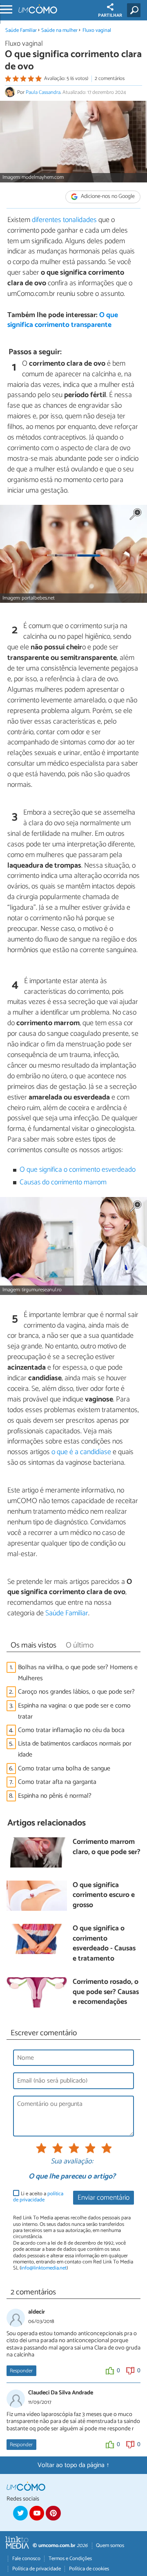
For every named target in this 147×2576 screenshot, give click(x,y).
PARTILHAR (110, 16)
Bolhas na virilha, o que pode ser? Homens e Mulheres (78, 1673)
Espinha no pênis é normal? (55, 1796)
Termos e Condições (70, 2559)
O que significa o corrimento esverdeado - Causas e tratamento (104, 1944)
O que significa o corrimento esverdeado (78, 1170)
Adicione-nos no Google (107, 197)
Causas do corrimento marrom (63, 1183)
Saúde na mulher (59, 30)
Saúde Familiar (21, 30)
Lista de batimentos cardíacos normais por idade (75, 1749)
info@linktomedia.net (44, 2268)
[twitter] (20, 2513)
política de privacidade (38, 2197)
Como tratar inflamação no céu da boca (71, 1730)
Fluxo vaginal (97, 30)
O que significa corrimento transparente (63, 320)
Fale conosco (26, 2559)
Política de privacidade (37, 2569)
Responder (21, 2371)
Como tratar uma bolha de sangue (64, 1769)
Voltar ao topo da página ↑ (73, 2465)
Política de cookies (89, 2569)
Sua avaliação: (72, 2162)
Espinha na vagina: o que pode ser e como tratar (74, 1711)
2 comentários (110, 79)
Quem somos (110, 2546)
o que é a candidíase (81, 1452)
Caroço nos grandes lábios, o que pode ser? (76, 1692)
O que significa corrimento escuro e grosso (104, 1896)
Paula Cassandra (43, 92)
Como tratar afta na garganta (57, 1782)
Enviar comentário (104, 2198)
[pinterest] (53, 2513)
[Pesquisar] (135, 10)
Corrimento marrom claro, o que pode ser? (107, 1847)
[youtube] (37, 2513)
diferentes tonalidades (64, 220)
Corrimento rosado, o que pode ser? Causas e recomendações (106, 1992)
